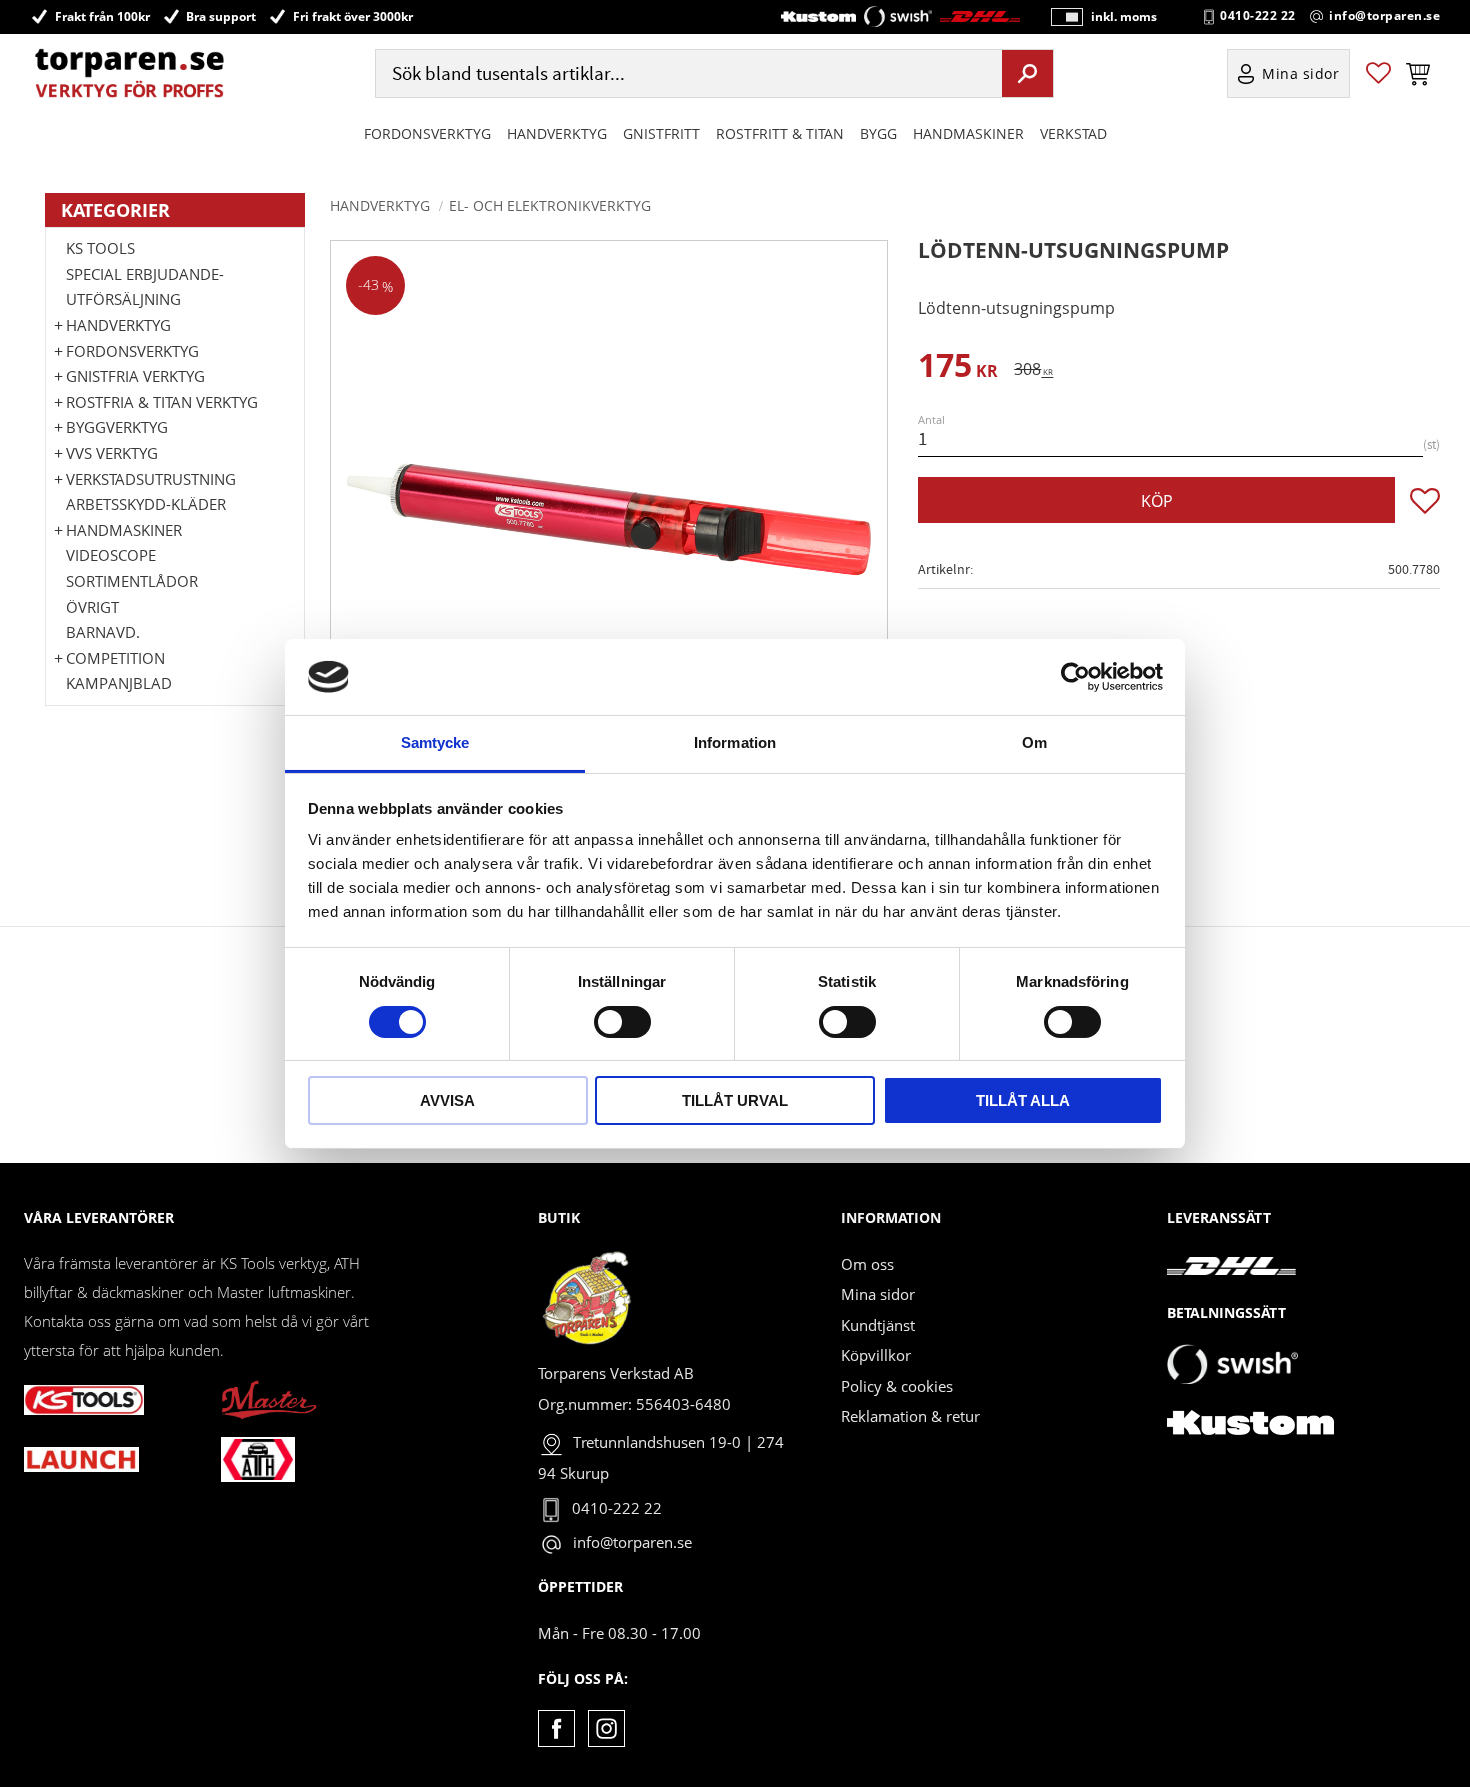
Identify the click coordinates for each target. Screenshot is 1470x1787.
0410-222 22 (1258, 16)
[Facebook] (556, 1728)
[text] (958, 368)
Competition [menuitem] (115, 658)
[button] (1378, 73)
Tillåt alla (1023, 1100)
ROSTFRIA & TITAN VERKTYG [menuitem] (162, 402)
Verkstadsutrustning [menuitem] (151, 479)
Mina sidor (878, 1294)
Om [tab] (1034, 742)
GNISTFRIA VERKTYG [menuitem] (135, 376)
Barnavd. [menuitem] (103, 632)
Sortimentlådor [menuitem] (132, 581)
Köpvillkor (876, 1355)
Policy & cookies (897, 1386)
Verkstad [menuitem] (1073, 133)
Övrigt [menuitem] (92, 607)
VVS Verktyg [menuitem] (112, 453)
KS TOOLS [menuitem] (100, 248)
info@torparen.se (1384, 16)
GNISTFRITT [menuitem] (661, 133)
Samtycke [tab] (435, 742)
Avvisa (447, 1100)
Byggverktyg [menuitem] (117, 427)
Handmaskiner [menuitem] (968, 133)
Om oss (867, 1264)
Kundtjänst (878, 1325)
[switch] (622, 1022)
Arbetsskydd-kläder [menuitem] (146, 504)
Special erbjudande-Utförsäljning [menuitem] (145, 287)
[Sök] (1027, 73)
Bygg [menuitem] (878, 133)
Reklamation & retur (910, 1416)
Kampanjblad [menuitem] (119, 683)
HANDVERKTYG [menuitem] (557, 133)
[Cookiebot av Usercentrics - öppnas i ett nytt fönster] (1075, 677)
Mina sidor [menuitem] (1301, 73)
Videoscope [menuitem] (111, 555)
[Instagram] (606, 1728)
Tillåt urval (735, 1100)
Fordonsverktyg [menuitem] (427, 133)
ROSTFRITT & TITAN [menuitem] (780, 133)
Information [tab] (735, 742)
